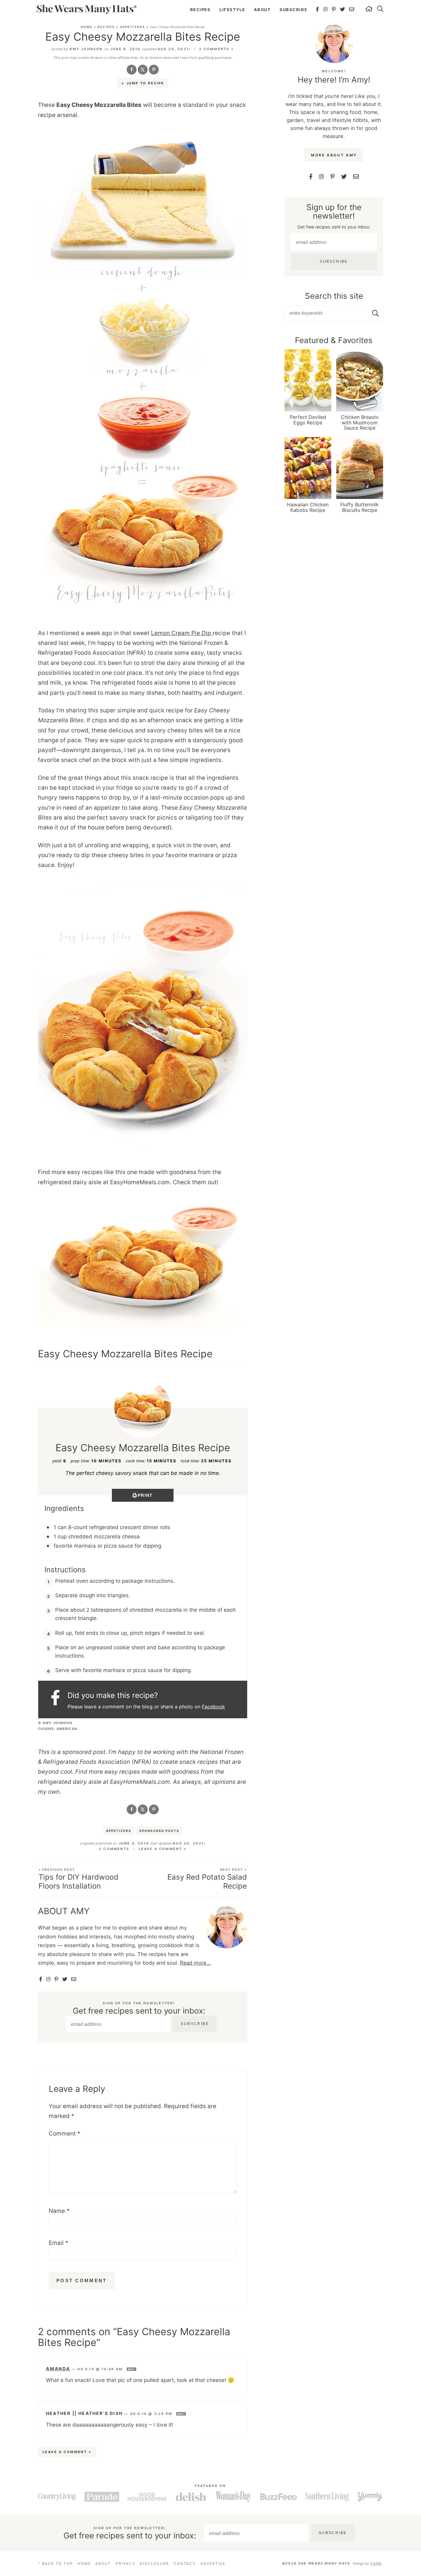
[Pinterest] (334, 9)
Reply (131, 2369)
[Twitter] (343, 9)
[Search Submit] (376, 313)
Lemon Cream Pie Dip (182, 633)
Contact (185, 2564)
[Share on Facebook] (132, 70)
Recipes (200, 10)
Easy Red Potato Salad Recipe (207, 1879)
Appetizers (133, 27)
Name (59, 2211)
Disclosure (154, 2564)
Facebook (213, 1707)
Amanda (58, 2369)
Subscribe (293, 10)
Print (145, 1495)
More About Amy (334, 155)
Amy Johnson (86, 49)
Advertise (213, 2564)
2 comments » (216, 49)
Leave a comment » (163, 1849)
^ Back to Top (55, 2564)
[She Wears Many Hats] (86, 9)
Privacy (125, 2564)
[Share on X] (143, 70)
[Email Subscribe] (74, 1979)
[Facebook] (318, 9)
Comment (65, 2134)
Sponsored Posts (159, 1831)
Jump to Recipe (145, 83)
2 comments (114, 1849)
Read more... (196, 1963)
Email (59, 2243)
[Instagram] (326, 9)
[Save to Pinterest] (154, 70)
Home (87, 27)
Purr (376, 2563)
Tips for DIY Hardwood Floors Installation (78, 1879)
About (262, 10)
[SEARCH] (381, 10)
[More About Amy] (334, 44)
